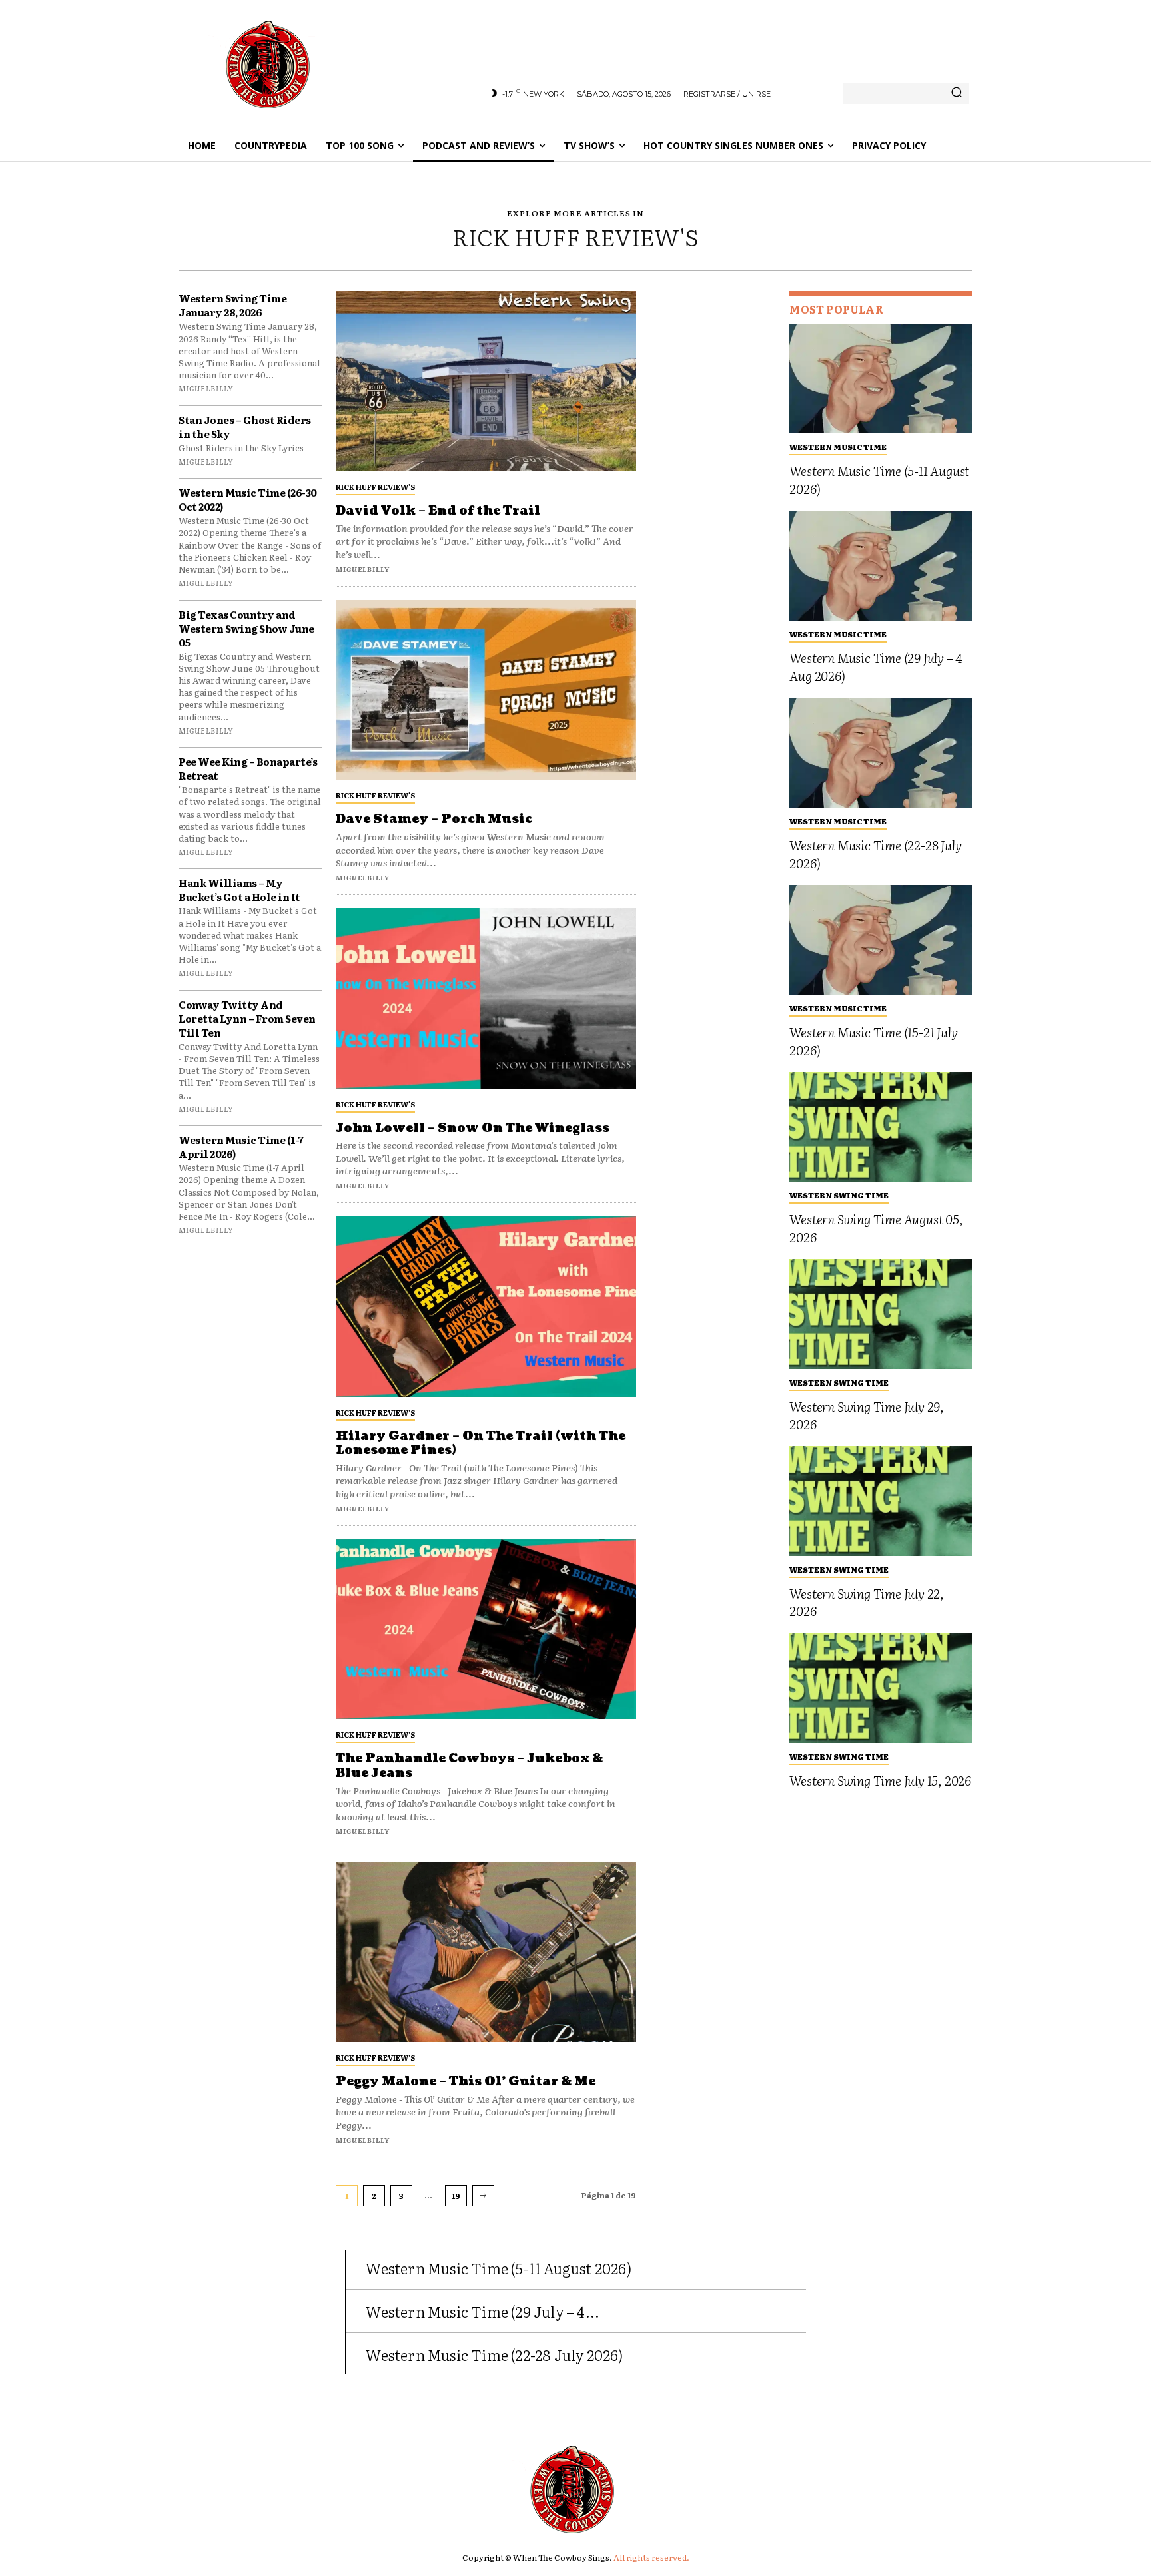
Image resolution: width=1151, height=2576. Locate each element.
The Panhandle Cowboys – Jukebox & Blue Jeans (469, 1766)
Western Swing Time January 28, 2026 (232, 305)
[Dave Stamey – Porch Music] (486, 690)
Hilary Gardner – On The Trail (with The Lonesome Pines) (481, 1444)
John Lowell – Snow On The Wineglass (473, 1128)
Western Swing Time (839, 1195)
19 (456, 2196)
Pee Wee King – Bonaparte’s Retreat (248, 768)
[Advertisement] (713, 491)
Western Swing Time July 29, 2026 (867, 1415)
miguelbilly (206, 388)
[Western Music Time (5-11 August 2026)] (881, 379)
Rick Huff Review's (375, 487)
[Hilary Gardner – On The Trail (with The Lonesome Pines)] (486, 1307)
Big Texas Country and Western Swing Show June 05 (246, 628)
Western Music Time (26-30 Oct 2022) (248, 499)
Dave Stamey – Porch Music (434, 819)
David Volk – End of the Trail (438, 511)
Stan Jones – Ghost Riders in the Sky (245, 427)
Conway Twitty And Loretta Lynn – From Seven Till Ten (247, 1018)
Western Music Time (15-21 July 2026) (873, 1041)
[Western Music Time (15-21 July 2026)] (881, 940)
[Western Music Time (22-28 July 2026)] (881, 753)
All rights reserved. (651, 2557)
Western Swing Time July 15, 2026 (880, 1780)
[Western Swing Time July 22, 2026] (881, 1501)
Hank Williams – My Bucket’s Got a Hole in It (239, 890)
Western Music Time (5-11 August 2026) (879, 480)
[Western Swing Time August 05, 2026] (881, 1127)
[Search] (957, 93)
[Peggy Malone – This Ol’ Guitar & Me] (486, 1952)
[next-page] (483, 2196)
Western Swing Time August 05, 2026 (876, 1228)
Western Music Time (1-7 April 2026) (241, 1147)
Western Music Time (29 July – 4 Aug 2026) (876, 667)
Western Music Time (838, 447)
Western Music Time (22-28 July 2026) (875, 854)
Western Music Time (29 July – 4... (483, 2311)
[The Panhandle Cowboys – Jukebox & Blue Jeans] (486, 1630)
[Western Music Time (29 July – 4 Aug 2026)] (881, 566)
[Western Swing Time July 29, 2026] (881, 1314)
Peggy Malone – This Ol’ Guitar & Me (466, 2082)
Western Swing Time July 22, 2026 (867, 1602)
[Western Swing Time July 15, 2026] (881, 1688)
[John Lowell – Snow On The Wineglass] (486, 998)
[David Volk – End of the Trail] (486, 381)
